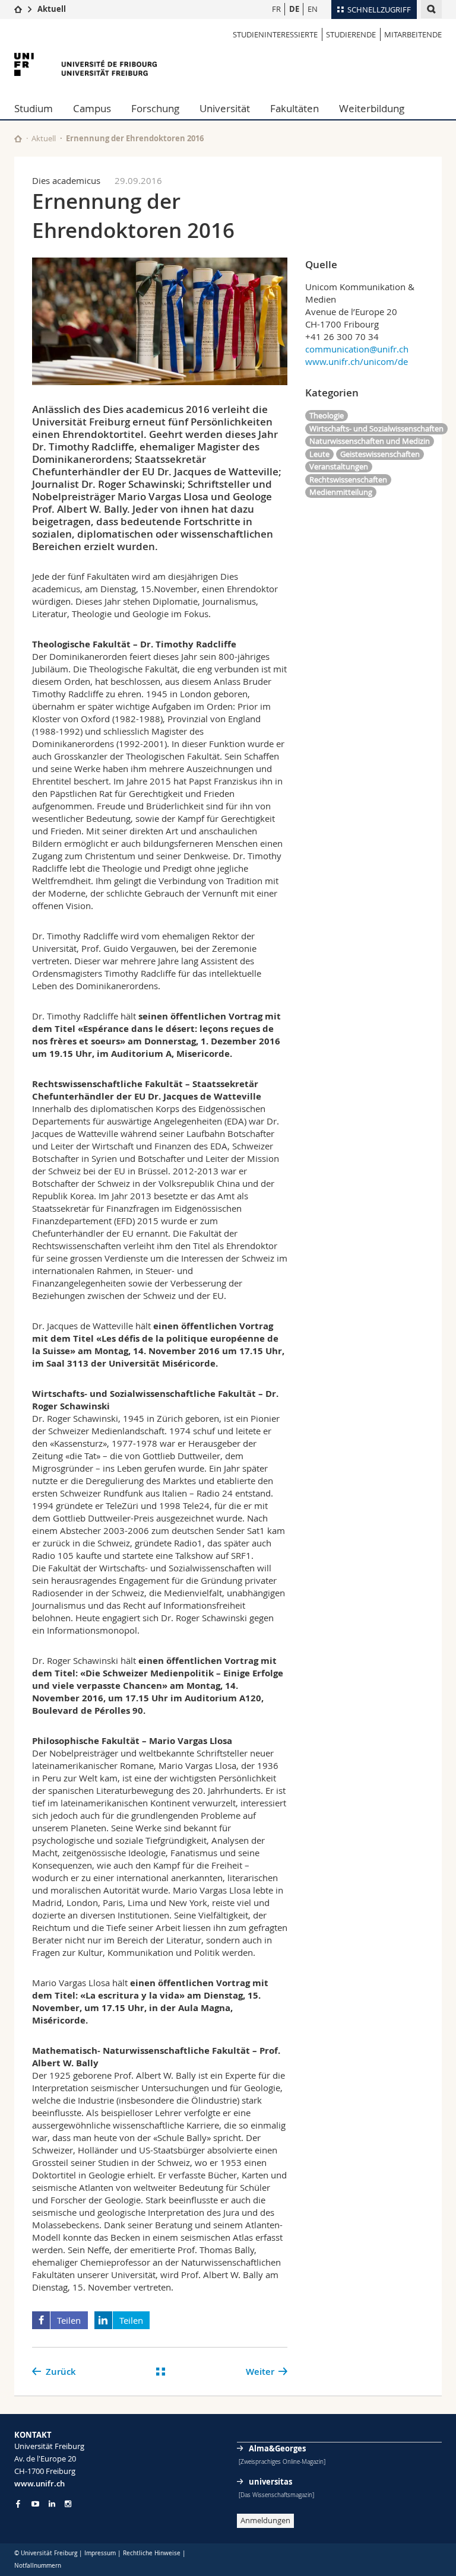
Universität (225, 108)
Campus (92, 108)
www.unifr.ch (39, 2483)
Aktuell (52, 9)
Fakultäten (294, 108)
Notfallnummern (38, 2566)
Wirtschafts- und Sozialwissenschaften (376, 428)
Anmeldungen (265, 2520)
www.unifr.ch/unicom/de (357, 361)
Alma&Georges (277, 2448)
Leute (319, 454)
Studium (34, 108)
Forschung (155, 108)
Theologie (327, 415)
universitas (270, 2482)
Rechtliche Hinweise (152, 2553)
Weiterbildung (372, 108)
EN (313, 9)
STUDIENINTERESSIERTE (275, 34)
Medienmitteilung (341, 492)
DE (294, 9)
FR (276, 9)
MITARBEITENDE (413, 34)
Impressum (100, 2553)
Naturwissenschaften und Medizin (370, 441)
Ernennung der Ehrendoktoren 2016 (135, 138)
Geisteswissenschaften (380, 454)
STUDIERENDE (351, 34)
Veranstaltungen (339, 466)
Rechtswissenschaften (348, 479)
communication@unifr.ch (357, 349)
